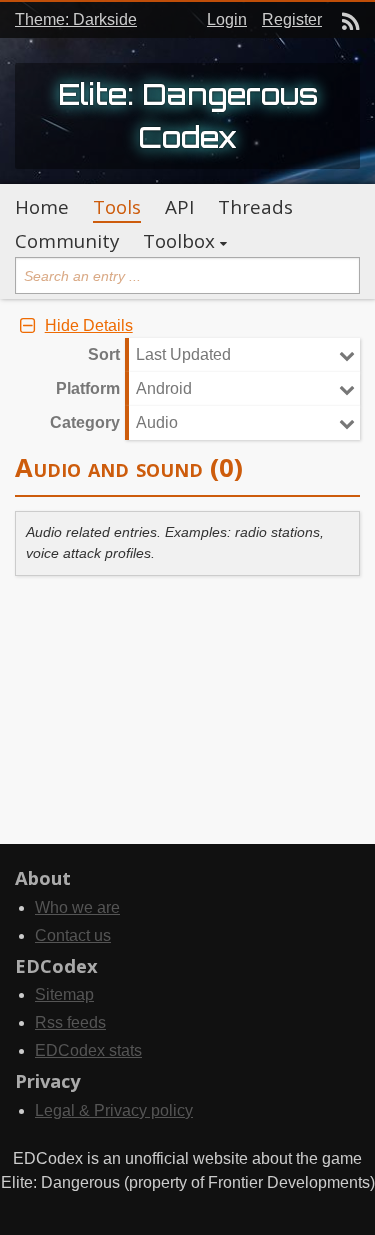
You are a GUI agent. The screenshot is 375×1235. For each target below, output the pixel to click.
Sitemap (64, 994)
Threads (255, 207)
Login (227, 19)
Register (292, 19)
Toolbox (179, 241)
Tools (117, 207)
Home (42, 207)
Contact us (73, 935)
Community (67, 241)
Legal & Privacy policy (114, 1110)
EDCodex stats (88, 1050)
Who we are (77, 907)
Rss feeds (70, 1022)
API (179, 207)
